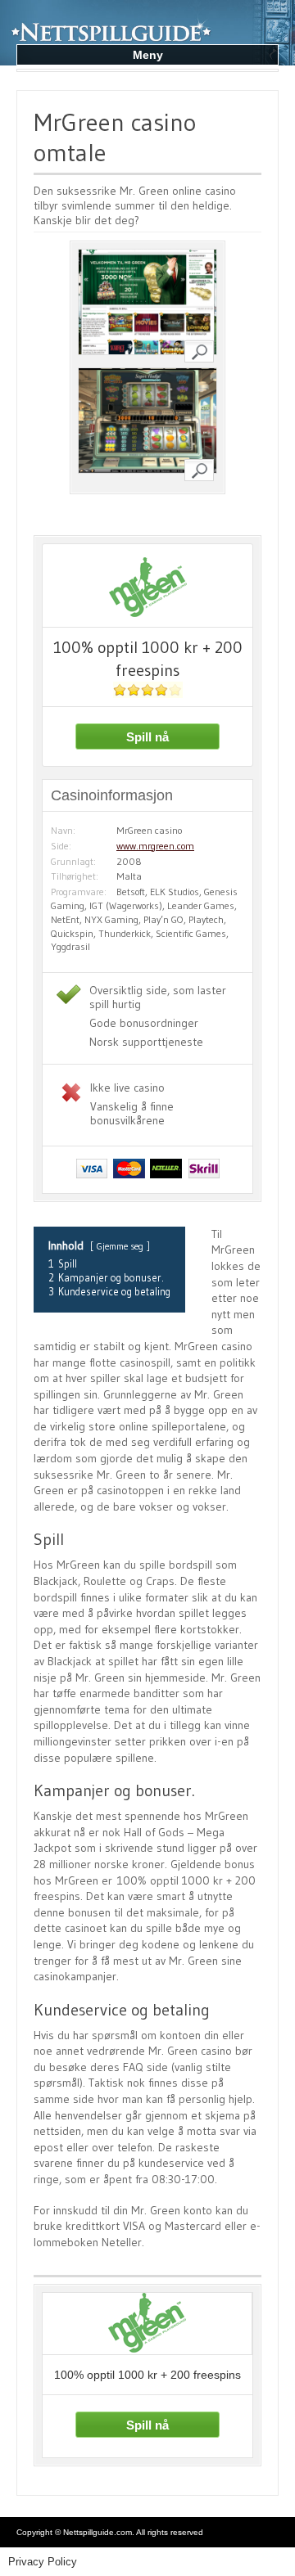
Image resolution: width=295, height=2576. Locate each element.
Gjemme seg (120, 1246)
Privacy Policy (43, 2562)
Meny (148, 55)
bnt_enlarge (199, 351)
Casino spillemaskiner (119, 17)
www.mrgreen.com (155, 846)
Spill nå (147, 737)
